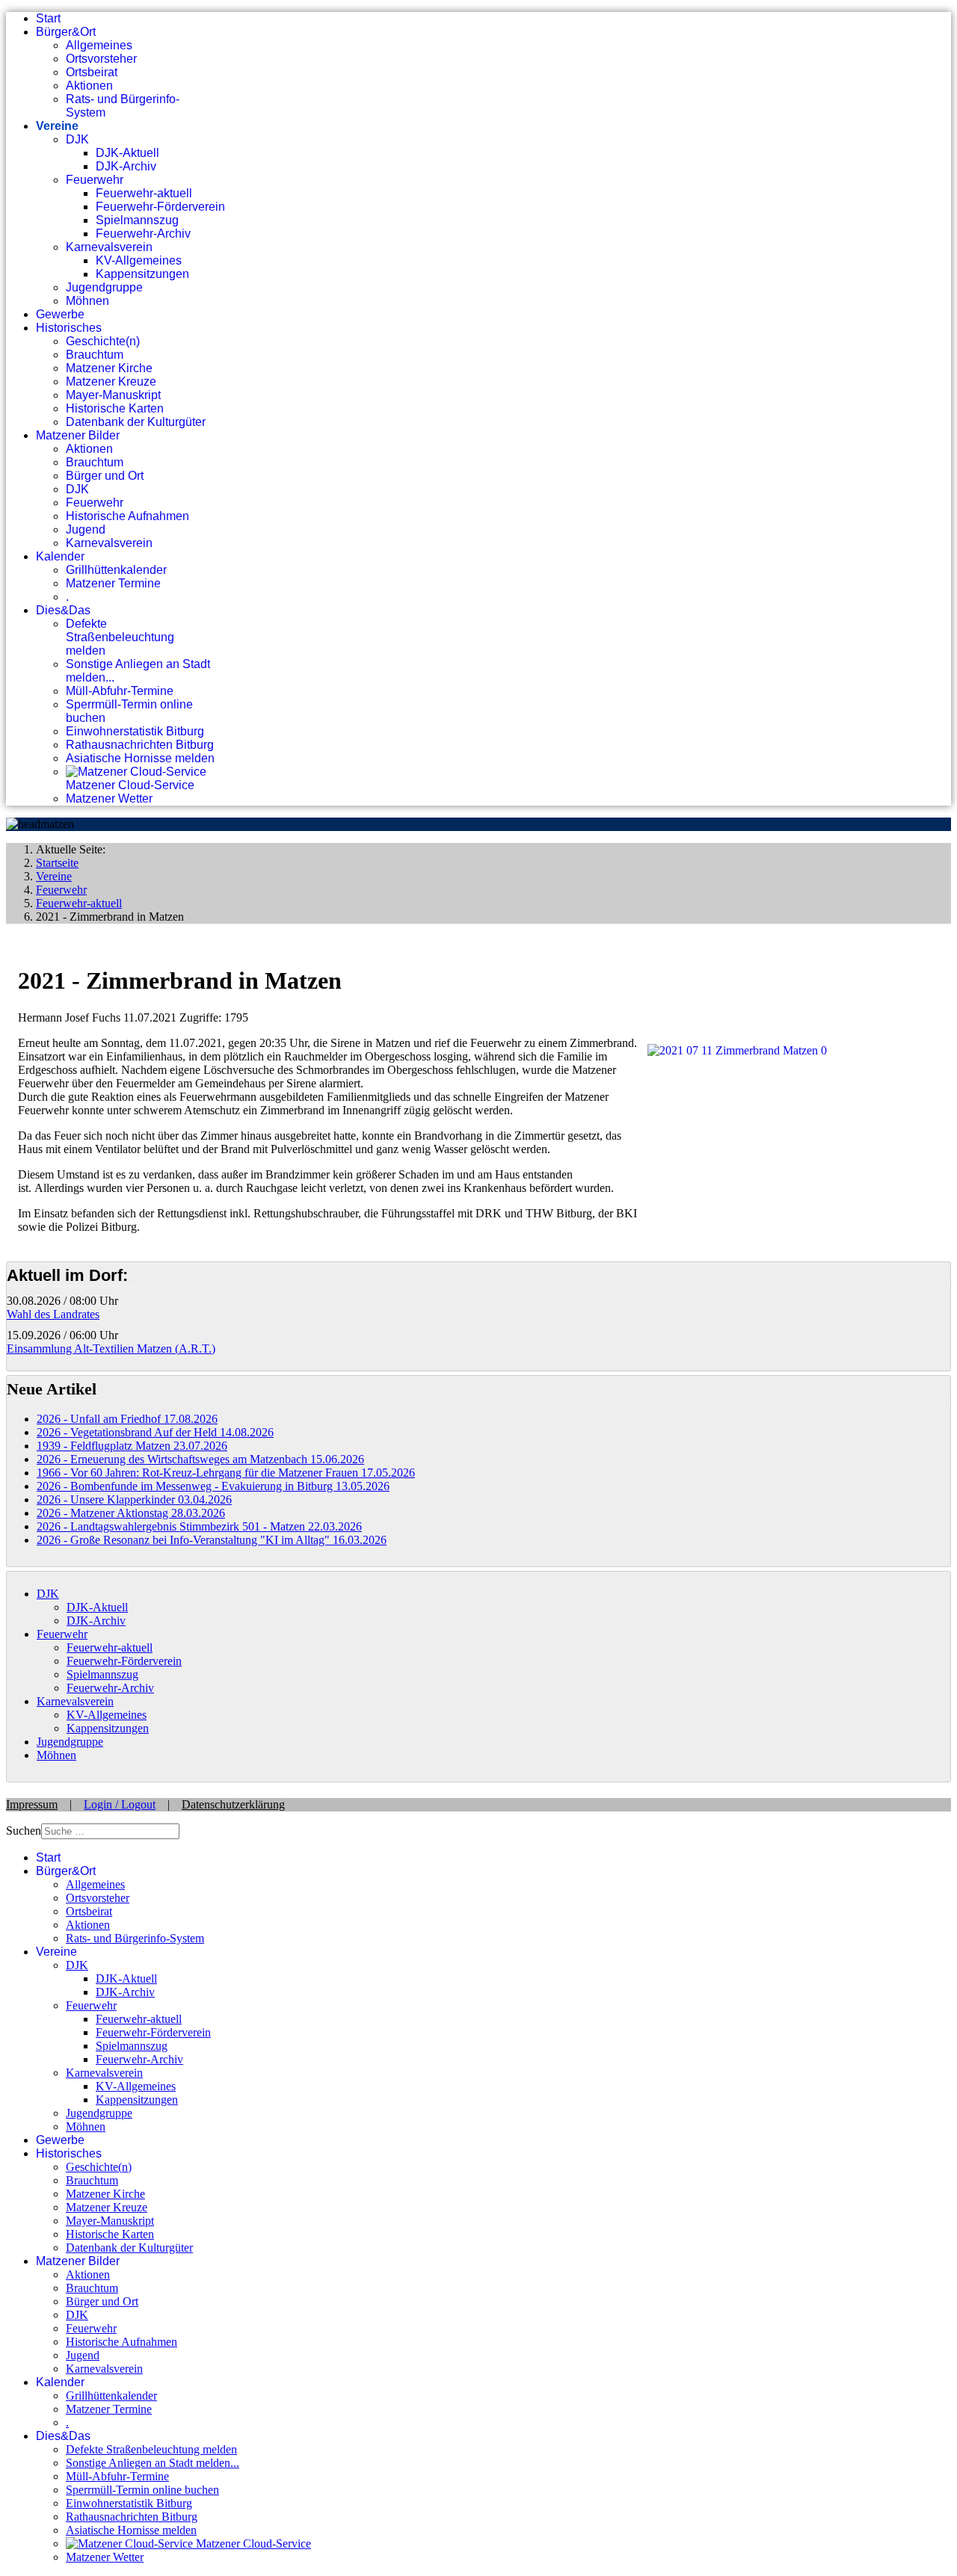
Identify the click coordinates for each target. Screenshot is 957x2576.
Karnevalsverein (109, 247)
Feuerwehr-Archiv (143, 234)
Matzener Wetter (109, 799)
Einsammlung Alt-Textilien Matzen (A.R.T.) (111, 1349)
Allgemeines (99, 45)
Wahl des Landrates (53, 1314)
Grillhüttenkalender (116, 570)
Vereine (57, 126)
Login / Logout (120, 1804)
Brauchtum (95, 355)
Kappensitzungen (142, 274)
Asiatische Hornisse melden (140, 758)
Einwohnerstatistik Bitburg (135, 731)
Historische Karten (115, 408)
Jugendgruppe (104, 287)
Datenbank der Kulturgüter (136, 422)
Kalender (60, 556)
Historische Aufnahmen (127, 516)
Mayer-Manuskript (113, 395)
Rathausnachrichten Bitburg (140, 745)
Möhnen (87, 301)
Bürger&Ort (66, 32)
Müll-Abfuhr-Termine (120, 691)
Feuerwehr (95, 180)
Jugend (86, 529)
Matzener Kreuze (111, 382)
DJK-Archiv (126, 166)
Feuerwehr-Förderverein (160, 207)
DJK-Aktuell (127, 153)
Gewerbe (60, 314)
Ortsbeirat (92, 72)
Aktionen (89, 86)
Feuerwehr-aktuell (144, 193)
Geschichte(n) (103, 341)
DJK (77, 139)
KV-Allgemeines (139, 260)
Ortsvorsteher (101, 59)
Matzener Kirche (109, 368)
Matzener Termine (113, 583)
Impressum (32, 1804)
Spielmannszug (137, 220)
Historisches (69, 328)
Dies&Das (63, 610)
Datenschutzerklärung (233, 1804)
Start (48, 18)
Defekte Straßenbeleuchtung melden (120, 637)
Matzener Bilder (78, 435)
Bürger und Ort (105, 476)
